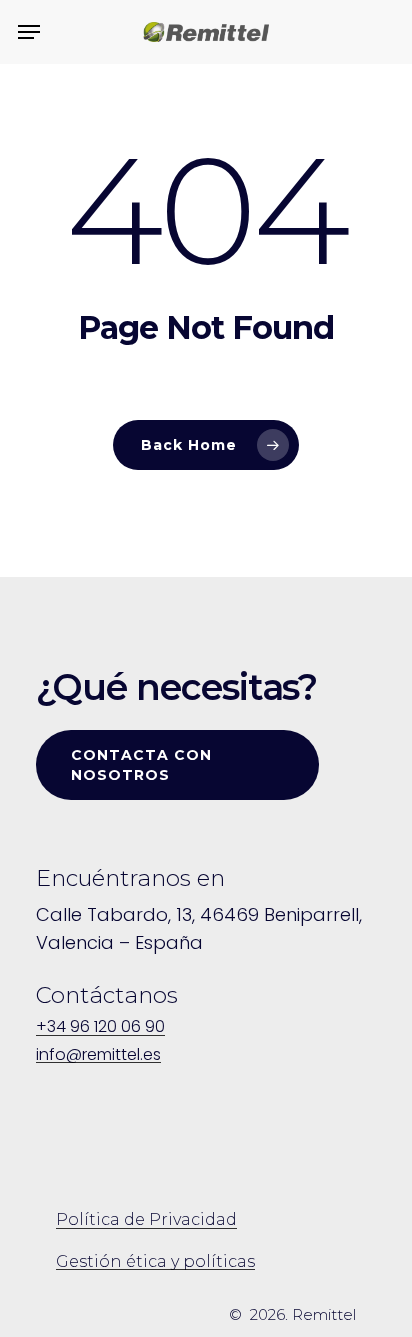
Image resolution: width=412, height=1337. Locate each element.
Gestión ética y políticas (155, 1262)
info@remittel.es (98, 1055)
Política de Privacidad (146, 1220)
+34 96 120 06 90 (100, 1027)
